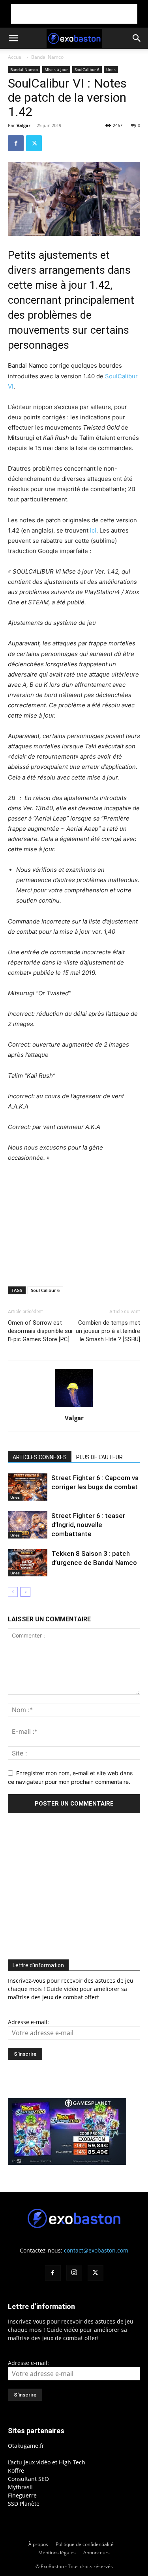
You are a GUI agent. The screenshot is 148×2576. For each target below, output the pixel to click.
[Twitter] (34, 143)
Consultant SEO (28, 2479)
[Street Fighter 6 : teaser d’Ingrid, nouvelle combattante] (28, 1525)
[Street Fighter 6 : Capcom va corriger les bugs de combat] (28, 1487)
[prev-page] (13, 1592)
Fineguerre (22, 2495)
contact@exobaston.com (96, 2250)
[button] (13, 38)
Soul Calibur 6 (45, 1290)
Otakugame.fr (26, 2446)
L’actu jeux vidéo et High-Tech (47, 2462)
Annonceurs (96, 2553)
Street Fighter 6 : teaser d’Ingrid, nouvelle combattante (88, 1525)
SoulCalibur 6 (87, 69)
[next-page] (25, 1592)
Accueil (16, 57)
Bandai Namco (47, 57)
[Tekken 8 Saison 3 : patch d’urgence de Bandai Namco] (28, 1563)
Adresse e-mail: (28, 2022)
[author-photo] (74, 1407)
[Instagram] (74, 2273)
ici (93, 530)
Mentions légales (57, 2553)
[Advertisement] (74, 14)
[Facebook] (16, 143)
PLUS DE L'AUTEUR (99, 1457)
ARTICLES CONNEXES (40, 1457)
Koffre (16, 2470)
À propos (38, 2544)
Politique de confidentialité (85, 2544)
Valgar (23, 125)
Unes (111, 69)
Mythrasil (20, 2487)
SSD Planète (24, 2504)
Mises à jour (56, 69)
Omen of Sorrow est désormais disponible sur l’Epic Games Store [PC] (40, 1331)
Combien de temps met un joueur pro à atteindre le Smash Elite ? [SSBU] (108, 1331)
